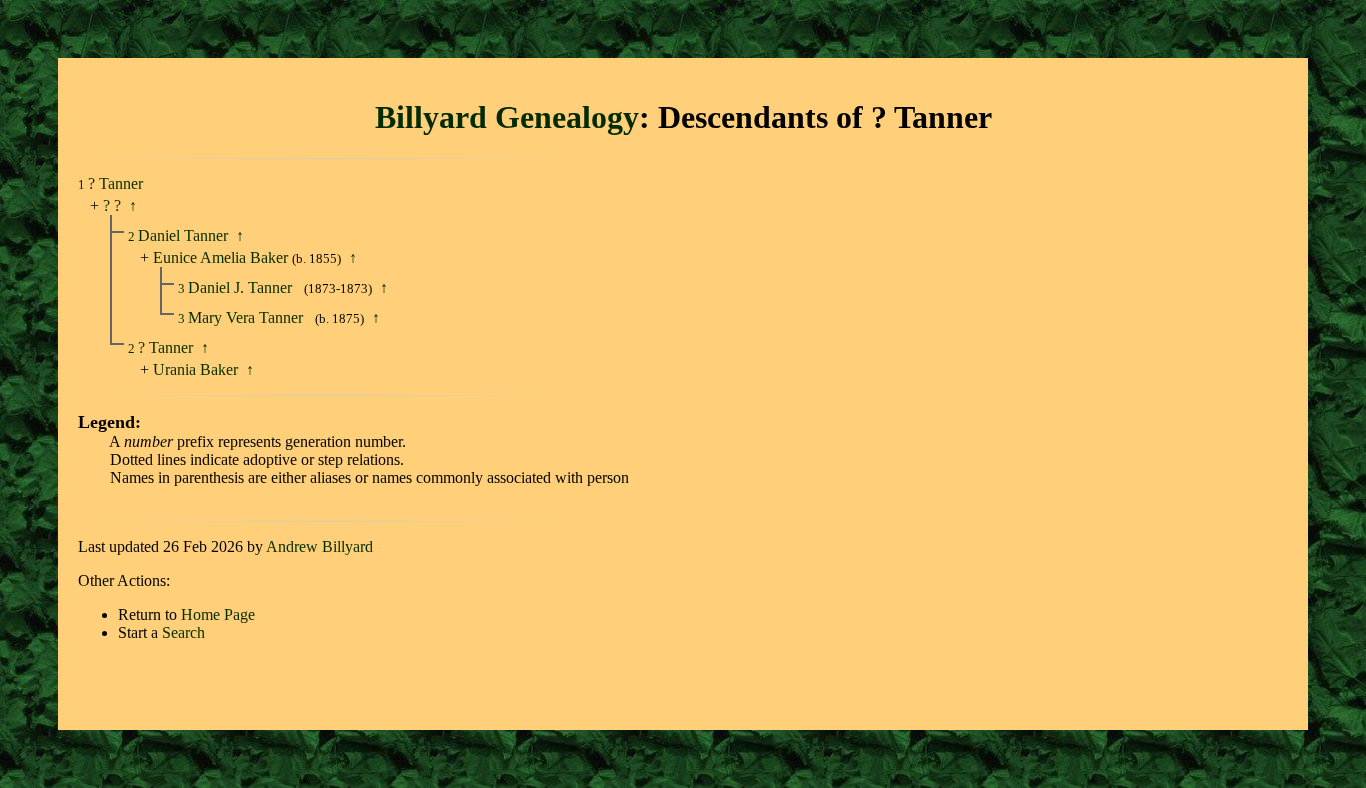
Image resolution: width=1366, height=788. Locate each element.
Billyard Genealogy (507, 117)
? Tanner (115, 183)
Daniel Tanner (185, 235)
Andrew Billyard (319, 546)
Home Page (218, 614)
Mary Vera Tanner (247, 317)
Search (183, 632)
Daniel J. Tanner (242, 287)
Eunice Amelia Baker (220, 257)
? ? (112, 205)
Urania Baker (195, 369)
